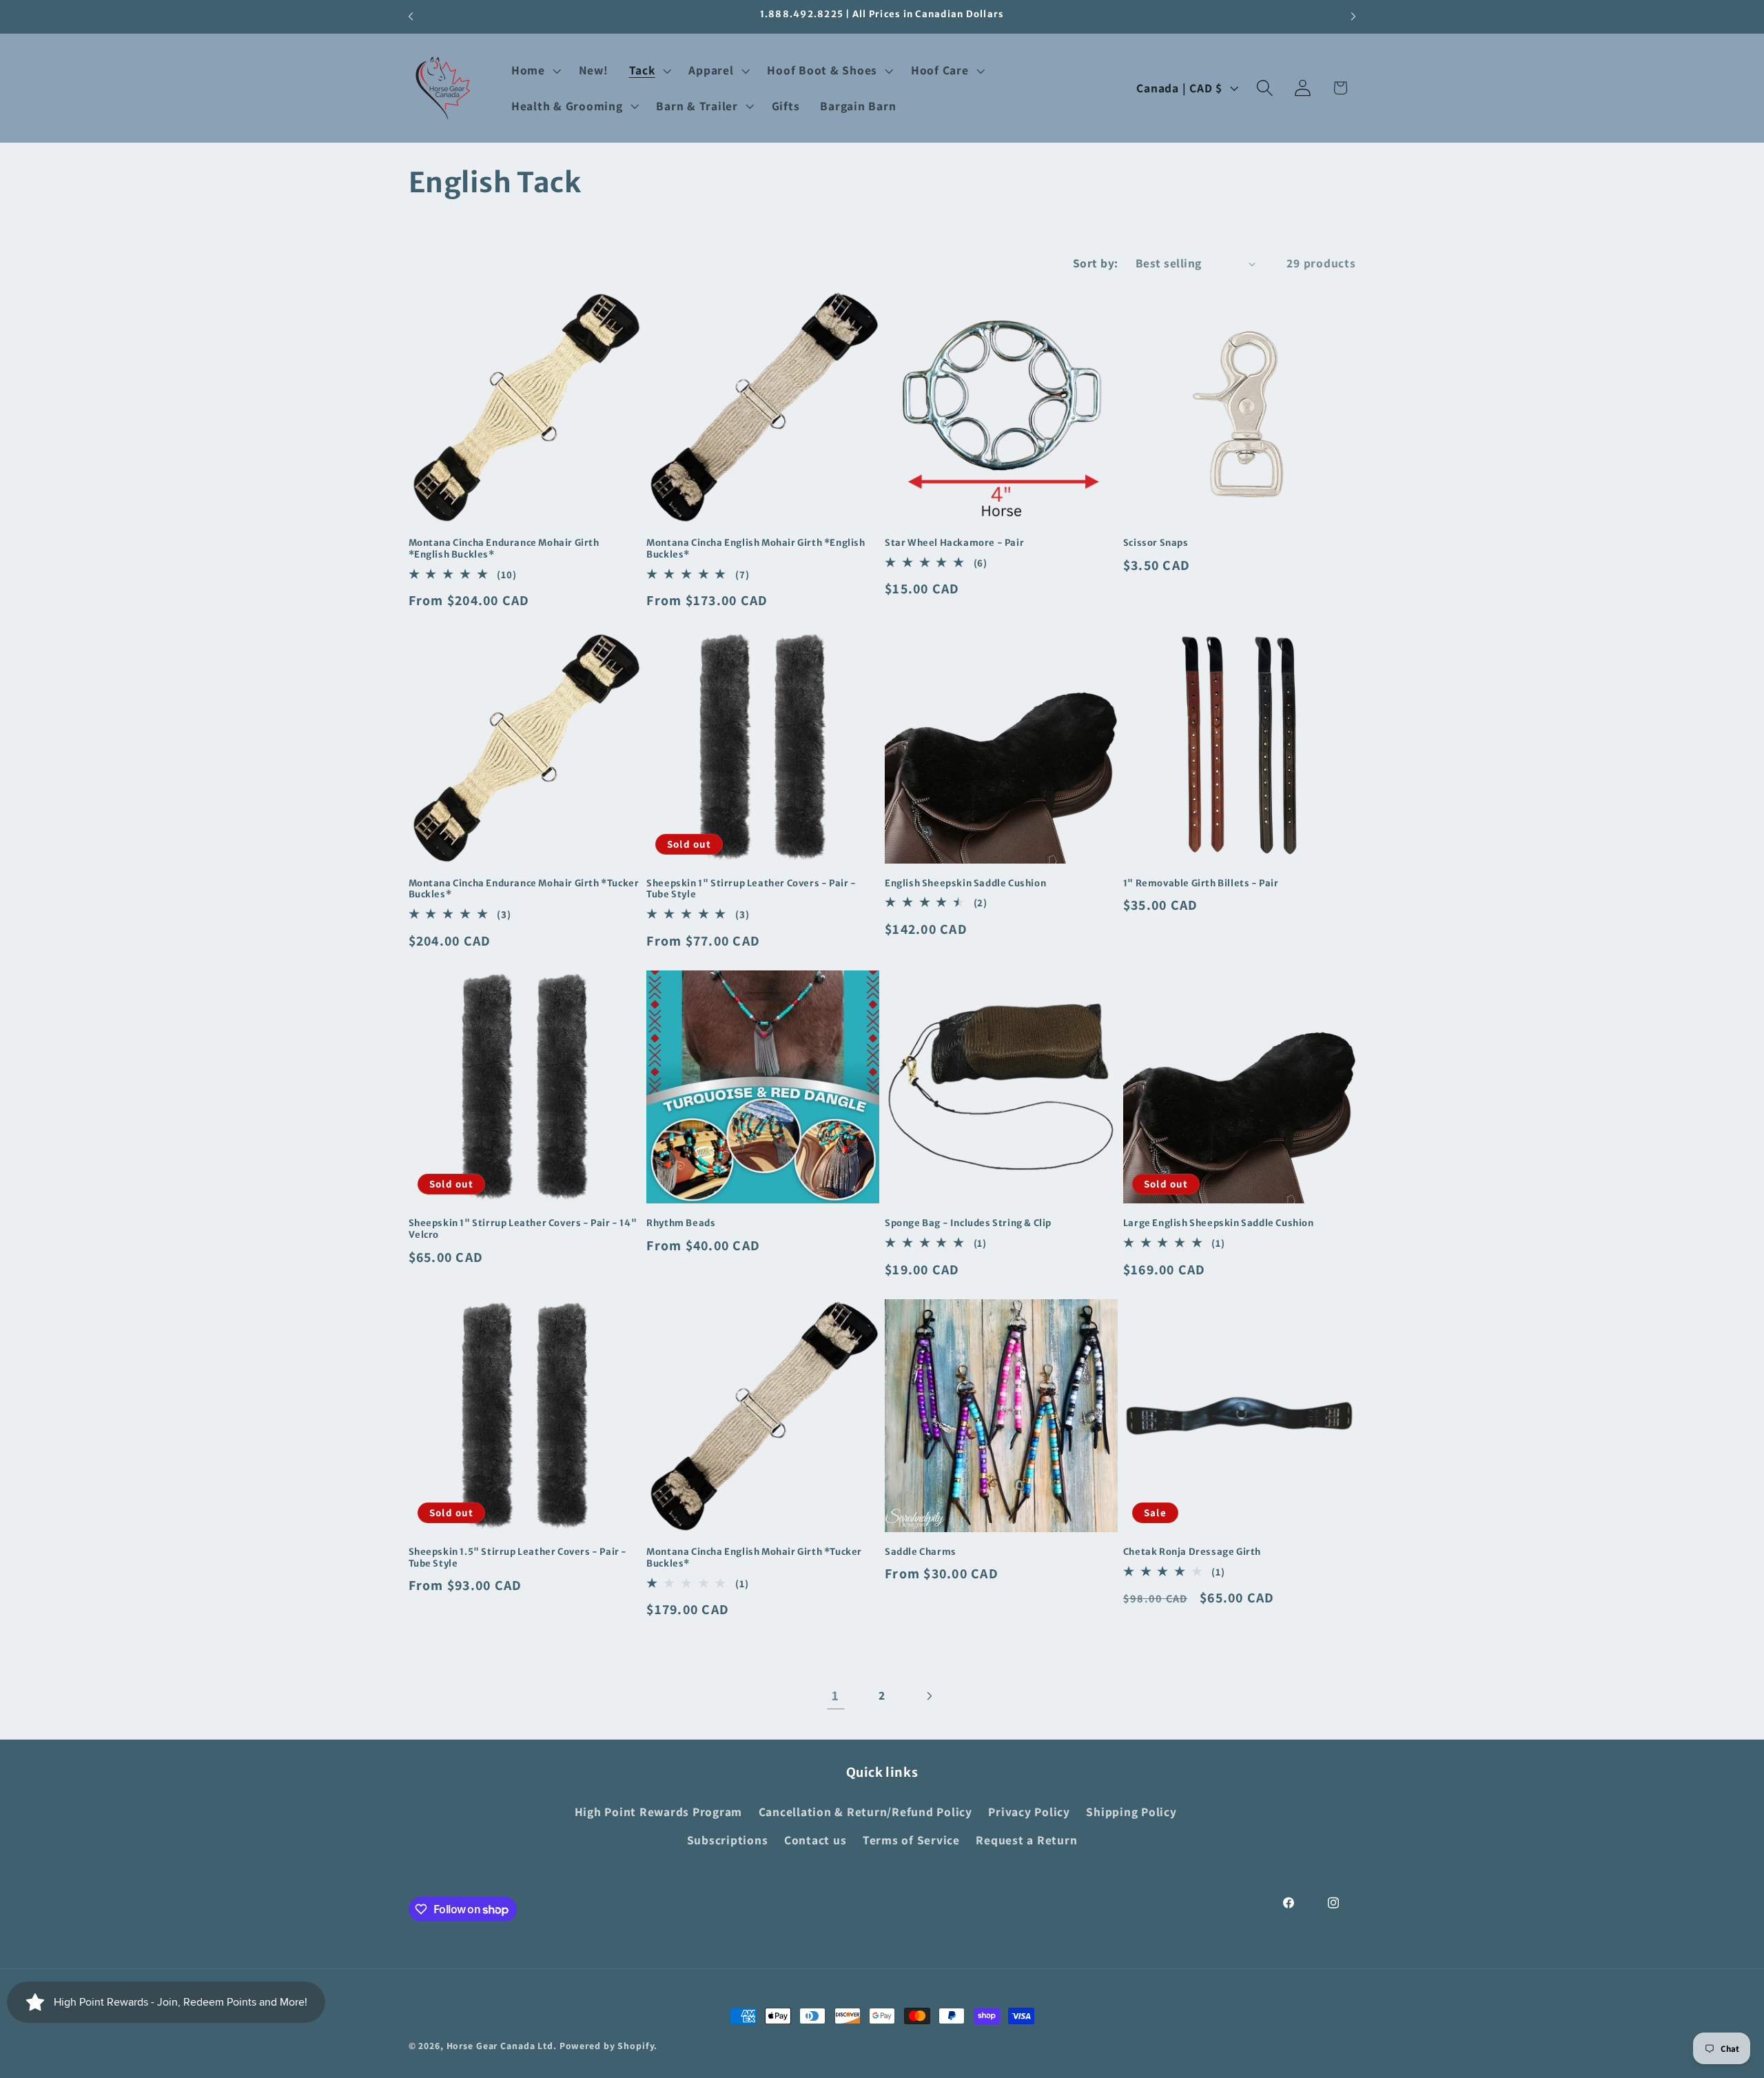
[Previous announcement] (411, 17)
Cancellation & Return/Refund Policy (865, 1812)
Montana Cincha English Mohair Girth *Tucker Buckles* (754, 1558)
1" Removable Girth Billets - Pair (1201, 884)
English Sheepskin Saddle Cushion (965, 884)
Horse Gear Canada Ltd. (502, 2046)
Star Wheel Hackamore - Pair (954, 543)
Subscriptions (728, 1840)
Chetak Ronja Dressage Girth (1192, 1552)
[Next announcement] (1353, 17)
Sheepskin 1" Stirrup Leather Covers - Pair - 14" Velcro (523, 1229)
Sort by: (1096, 263)
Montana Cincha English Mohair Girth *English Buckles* (756, 549)
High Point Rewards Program (659, 1812)
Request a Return (1026, 1840)
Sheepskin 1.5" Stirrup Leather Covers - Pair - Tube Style (518, 1558)
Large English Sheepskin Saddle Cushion (1219, 1223)
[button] (535, 70)
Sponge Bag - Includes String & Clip (968, 1223)
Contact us (816, 1840)
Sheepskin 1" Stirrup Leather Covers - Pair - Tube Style (751, 889)
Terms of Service (911, 1840)
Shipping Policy (1131, 1812)
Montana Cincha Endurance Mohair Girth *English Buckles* (504, 549)
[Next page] (929, 1696)
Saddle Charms (921, 1552)
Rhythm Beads (681, 1223)
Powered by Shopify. (609, 2046)
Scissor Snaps (1156, 543)
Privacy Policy (1029, 1812)
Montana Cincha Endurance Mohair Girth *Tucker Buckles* (524, 889)
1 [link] (835, 1695)
